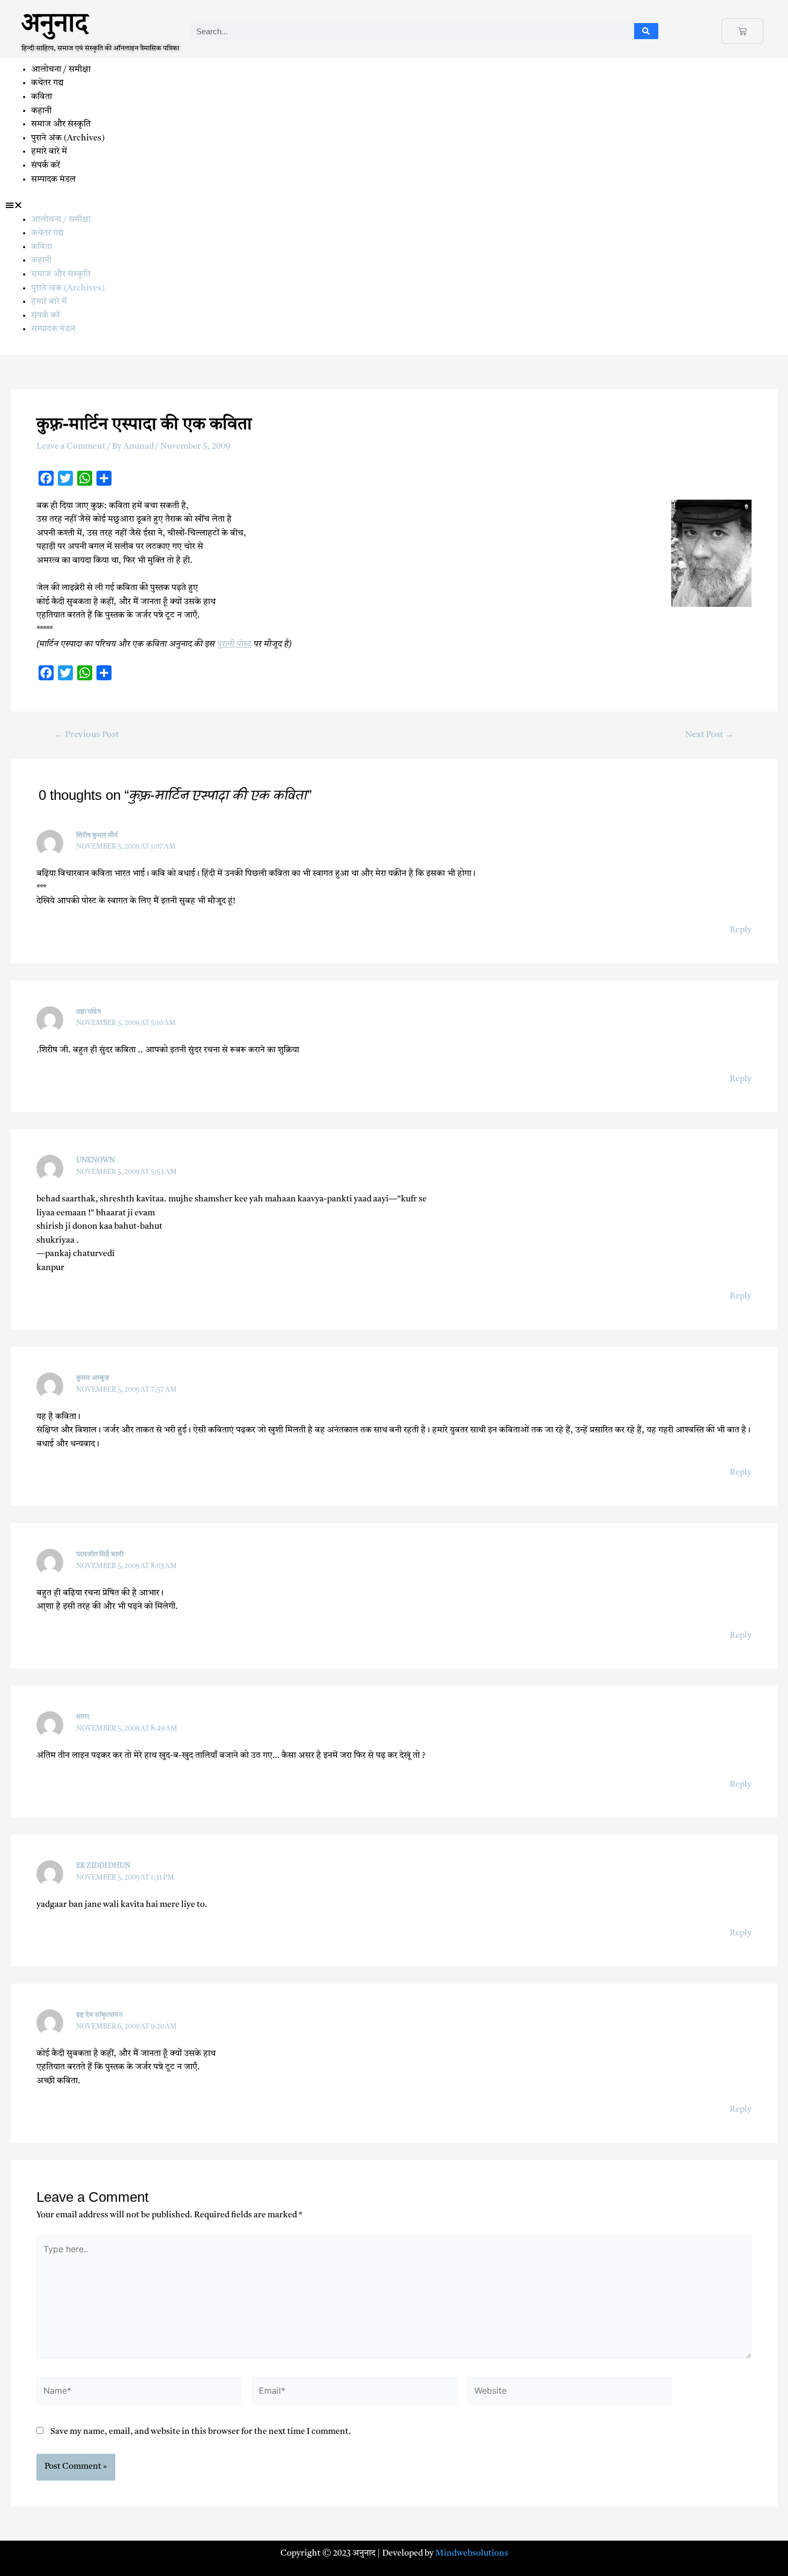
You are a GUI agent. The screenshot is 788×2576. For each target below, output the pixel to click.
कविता (42, 97)
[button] (394, 206)
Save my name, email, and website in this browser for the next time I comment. (201, 2432)
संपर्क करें (46, 166)
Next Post (709, 735)
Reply (741, 930)
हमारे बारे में (50, 152)
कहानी (41, 111)
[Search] (646, 31)
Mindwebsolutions (472, 2553)
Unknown (95, 1160)
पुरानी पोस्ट (234, 644)
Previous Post (87, 735)
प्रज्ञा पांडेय (89, 1012)
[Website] (570, 2394)
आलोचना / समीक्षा (61, 70)
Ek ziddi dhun (103, 1866)
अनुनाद (55, 28)
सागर (83, 1717)
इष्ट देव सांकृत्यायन (99, 2015)
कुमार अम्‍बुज (93, 1378)
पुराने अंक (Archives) (68, 138)
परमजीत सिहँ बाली (100, 1554)
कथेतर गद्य (47, 83)
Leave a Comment (71, 447)
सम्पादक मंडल (53, 180)
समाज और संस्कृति (61, 124)
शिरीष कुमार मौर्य (97, 836)
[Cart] (742, 31)
